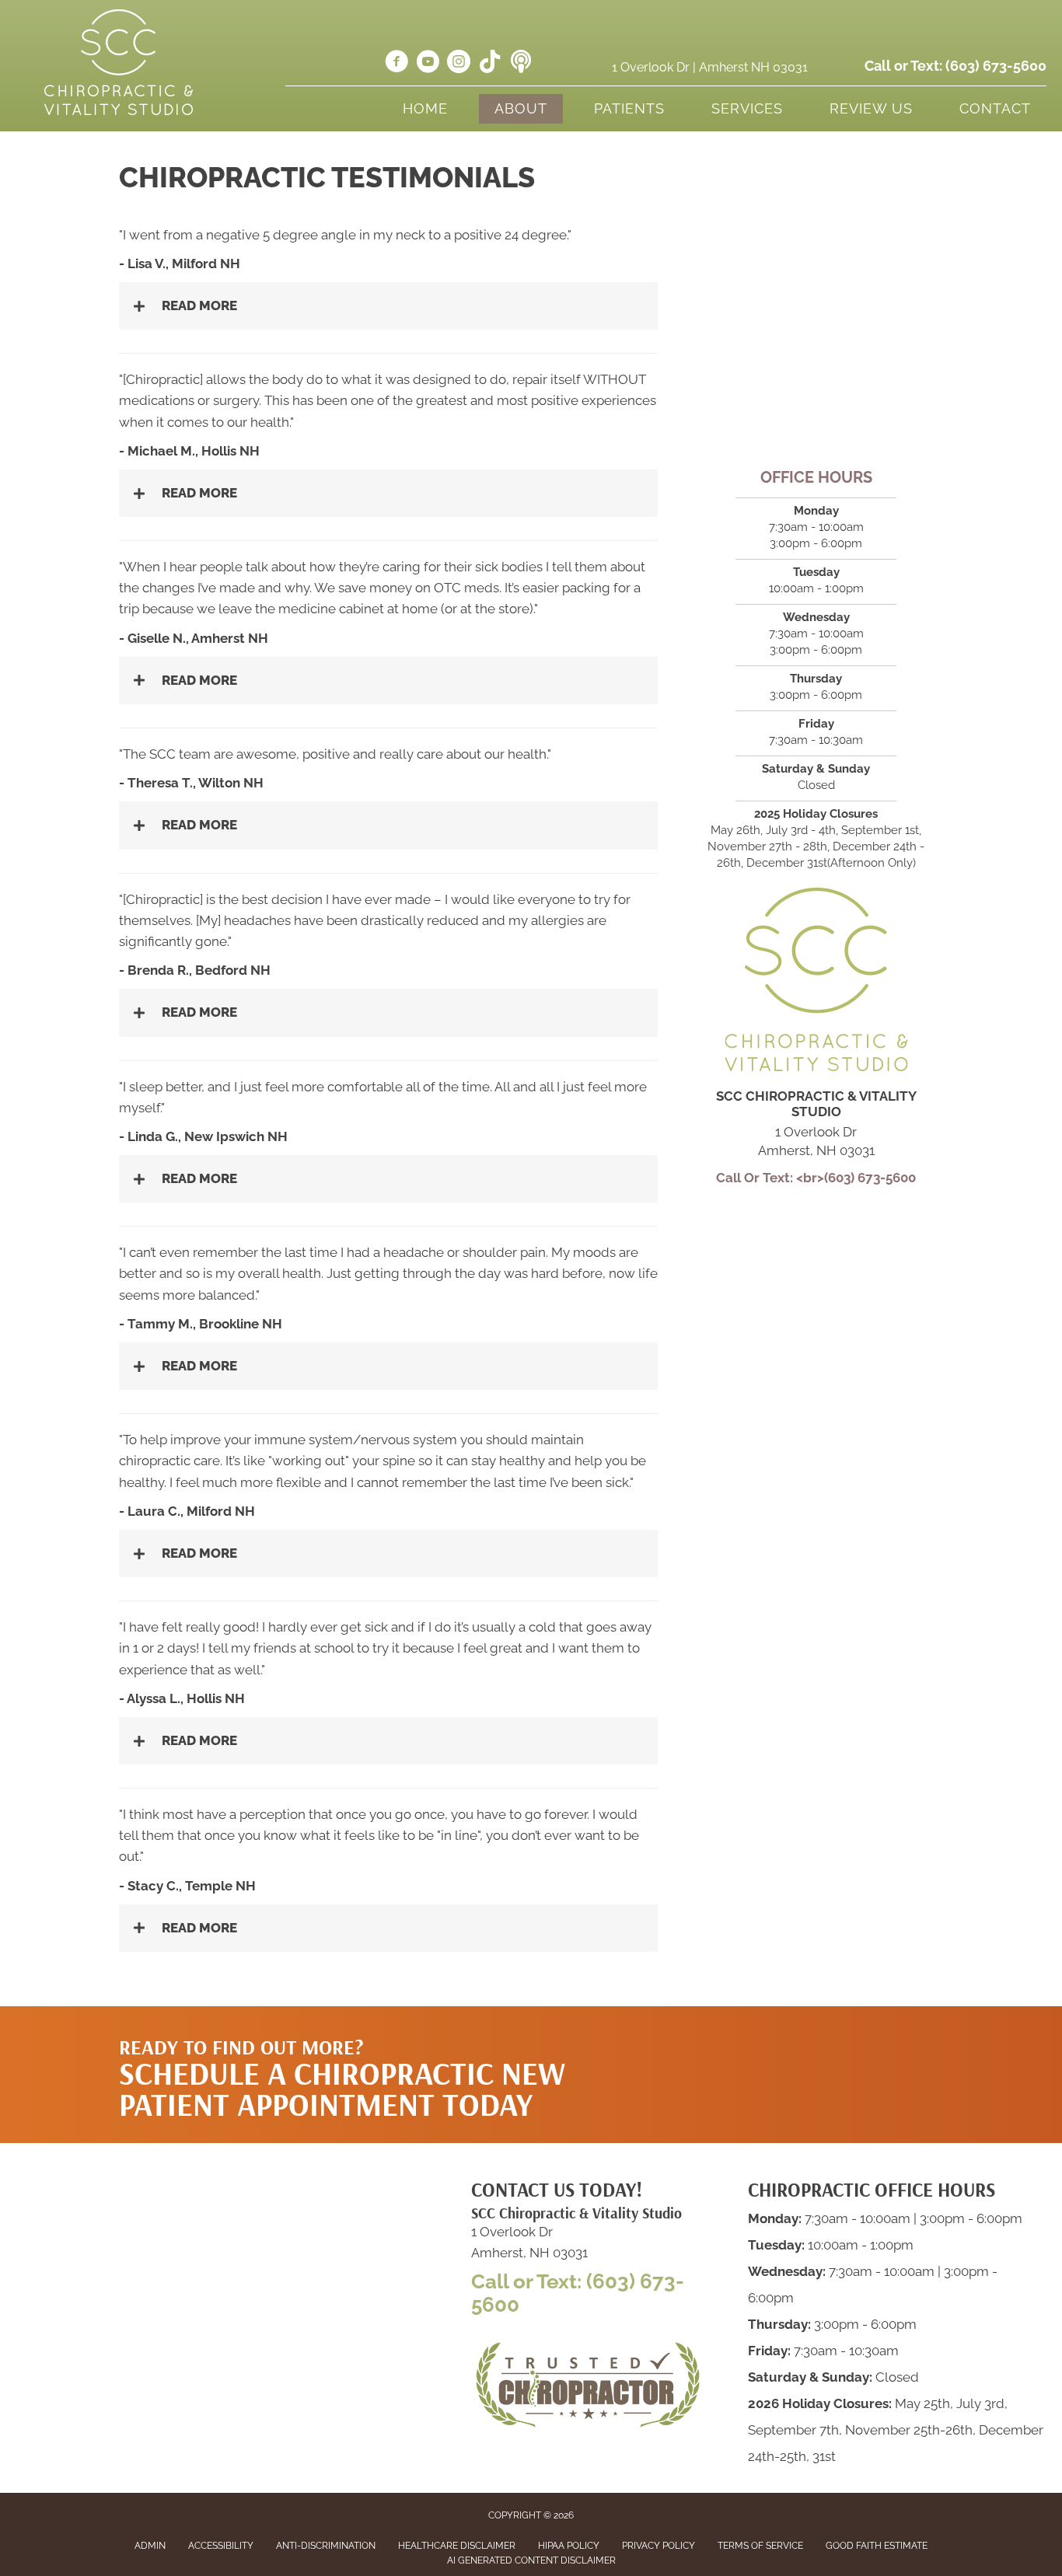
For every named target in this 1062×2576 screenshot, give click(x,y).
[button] (796, 2037)
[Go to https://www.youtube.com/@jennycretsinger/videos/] (428, 64)
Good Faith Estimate (877, 2546)
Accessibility (221, 2546)
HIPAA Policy (569, 2546)
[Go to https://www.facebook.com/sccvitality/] (397, 64)
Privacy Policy (659, 2546)
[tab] (388, 306)
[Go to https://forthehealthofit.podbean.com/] (521, 63)
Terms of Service (760, 2546)
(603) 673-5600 (996, 66)
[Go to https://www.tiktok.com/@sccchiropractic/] (490, 63)
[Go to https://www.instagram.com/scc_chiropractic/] (459, 64)
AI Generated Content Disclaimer (531, 2560)
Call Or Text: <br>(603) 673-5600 (816, 1178)
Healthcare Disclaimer (457, 2546)
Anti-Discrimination (326, 2546)
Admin (150, 2546)
